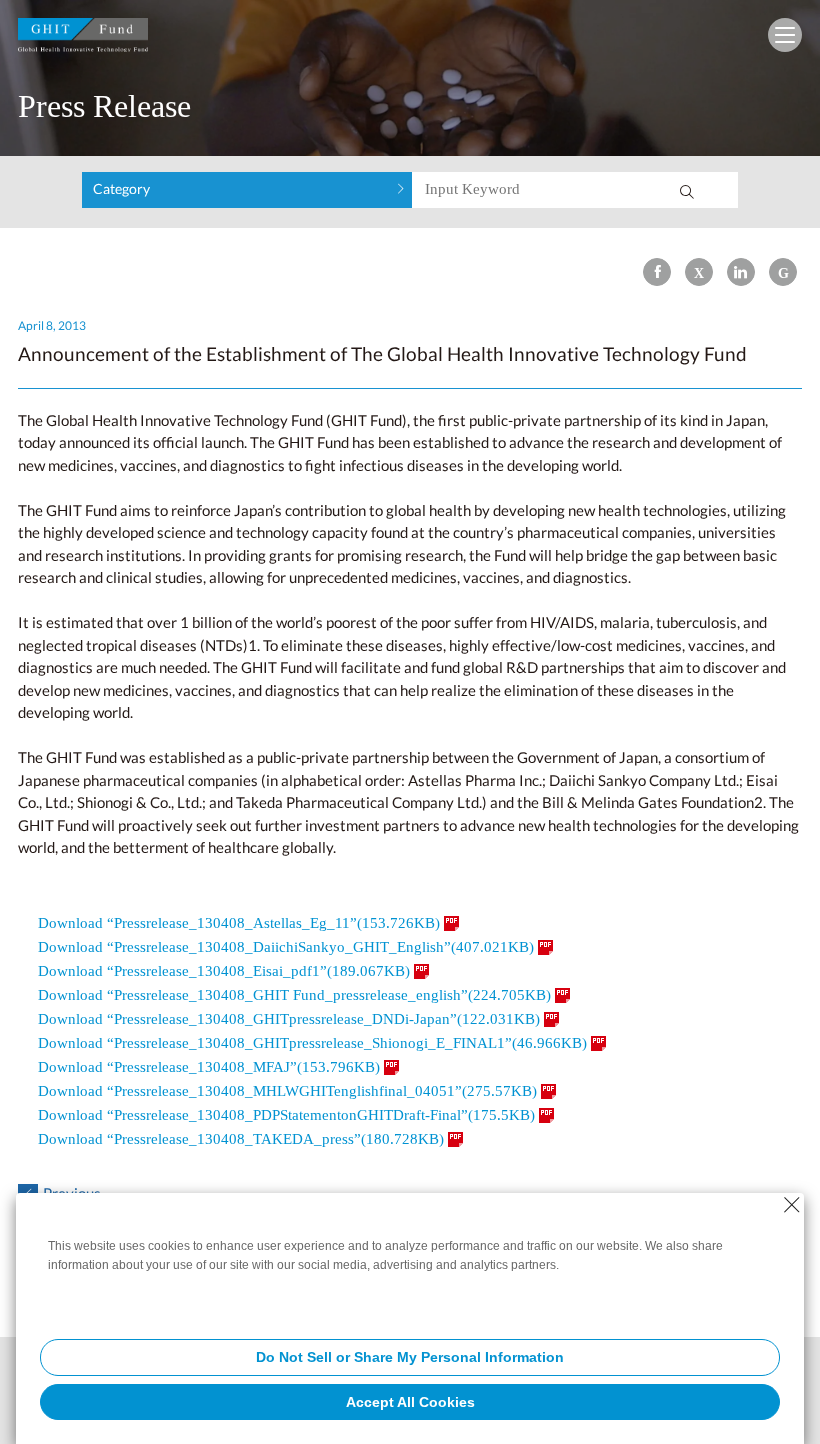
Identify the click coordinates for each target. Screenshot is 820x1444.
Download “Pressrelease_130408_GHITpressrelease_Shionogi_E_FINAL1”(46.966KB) (312, 1043)
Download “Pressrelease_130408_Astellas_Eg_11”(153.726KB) (239, 923)
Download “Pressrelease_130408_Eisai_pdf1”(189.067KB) (224, 971)
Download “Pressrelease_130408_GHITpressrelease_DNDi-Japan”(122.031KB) (289, 1019)
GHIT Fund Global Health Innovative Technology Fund (83, 39)
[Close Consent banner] (792, 1205)
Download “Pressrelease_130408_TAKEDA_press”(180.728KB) (241, 1139)
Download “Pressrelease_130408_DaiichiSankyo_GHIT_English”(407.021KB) (286, 947)
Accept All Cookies (410, 1402)
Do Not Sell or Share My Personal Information (410, 1357)
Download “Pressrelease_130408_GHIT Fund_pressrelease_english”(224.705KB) (294, 995)
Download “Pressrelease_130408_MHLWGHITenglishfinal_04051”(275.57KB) (287, 1091)
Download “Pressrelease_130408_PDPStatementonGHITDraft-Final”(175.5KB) (286, 1115)
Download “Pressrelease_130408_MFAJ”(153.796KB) (209, 1067)
